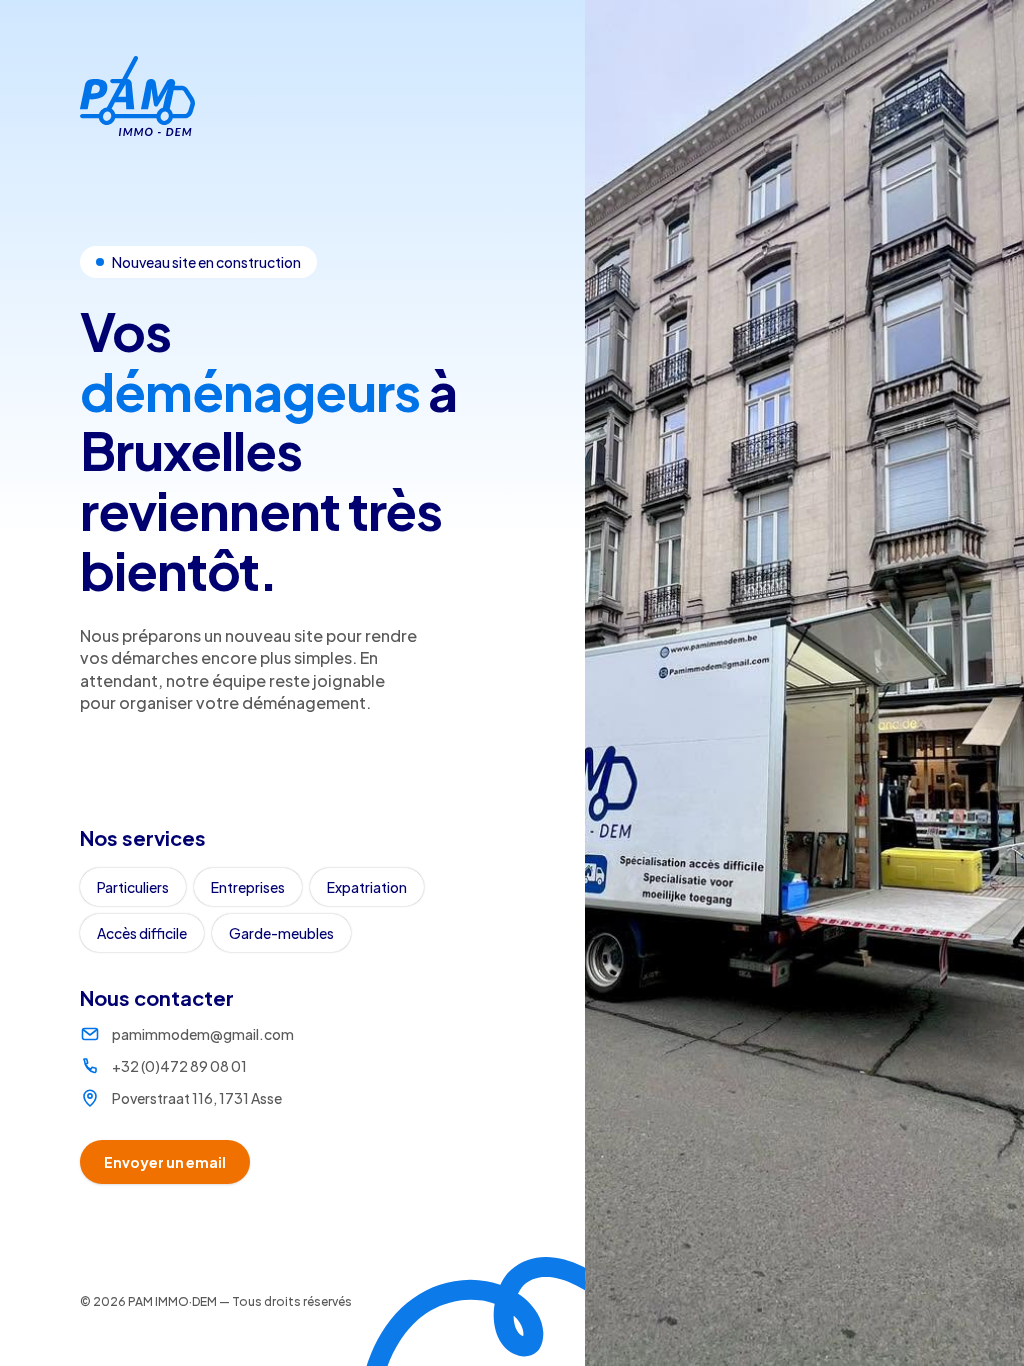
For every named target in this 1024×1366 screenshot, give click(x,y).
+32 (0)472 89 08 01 (179, 1066)
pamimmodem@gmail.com (203, 1034)
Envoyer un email (165, 1162)
